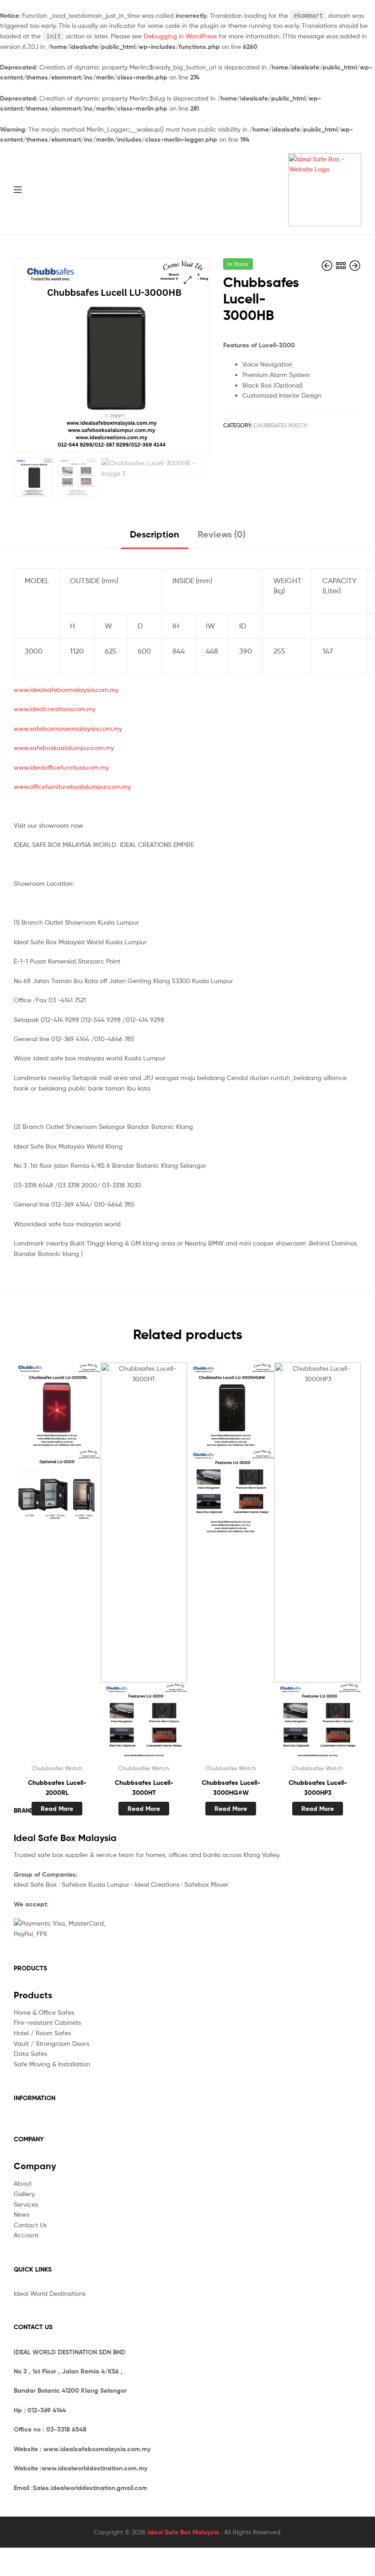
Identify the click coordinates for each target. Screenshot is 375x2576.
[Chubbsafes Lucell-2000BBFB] (328, 266)
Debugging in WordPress (180, 36)
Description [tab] (155, 534)
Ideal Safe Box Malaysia (184, 2532)
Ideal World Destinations (50, 2293)
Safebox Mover (206, 1884)
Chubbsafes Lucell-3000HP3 (318, 1788)
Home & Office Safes (44, 2012)
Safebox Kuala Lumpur (96, 1884)
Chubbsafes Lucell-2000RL (57, 1788)
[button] (188, 280)
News (21, 2214)
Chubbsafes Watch (280, 425)
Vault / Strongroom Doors (51, 2043)
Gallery (24, 2194)
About (23, 2183)
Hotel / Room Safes (42, 2033)
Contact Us (30, 2225)
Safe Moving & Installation (52, 2064)
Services (26, 2204)
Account (26, 2235)
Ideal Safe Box (35, 1884)
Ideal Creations (157, 1884)
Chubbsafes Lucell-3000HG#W (231, 1788)
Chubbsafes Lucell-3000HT (144, 1788)
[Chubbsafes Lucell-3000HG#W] (355, 266)
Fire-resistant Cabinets (47, 2022)
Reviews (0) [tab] (222, 534)
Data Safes (30, 2053)
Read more (57, 1809)
